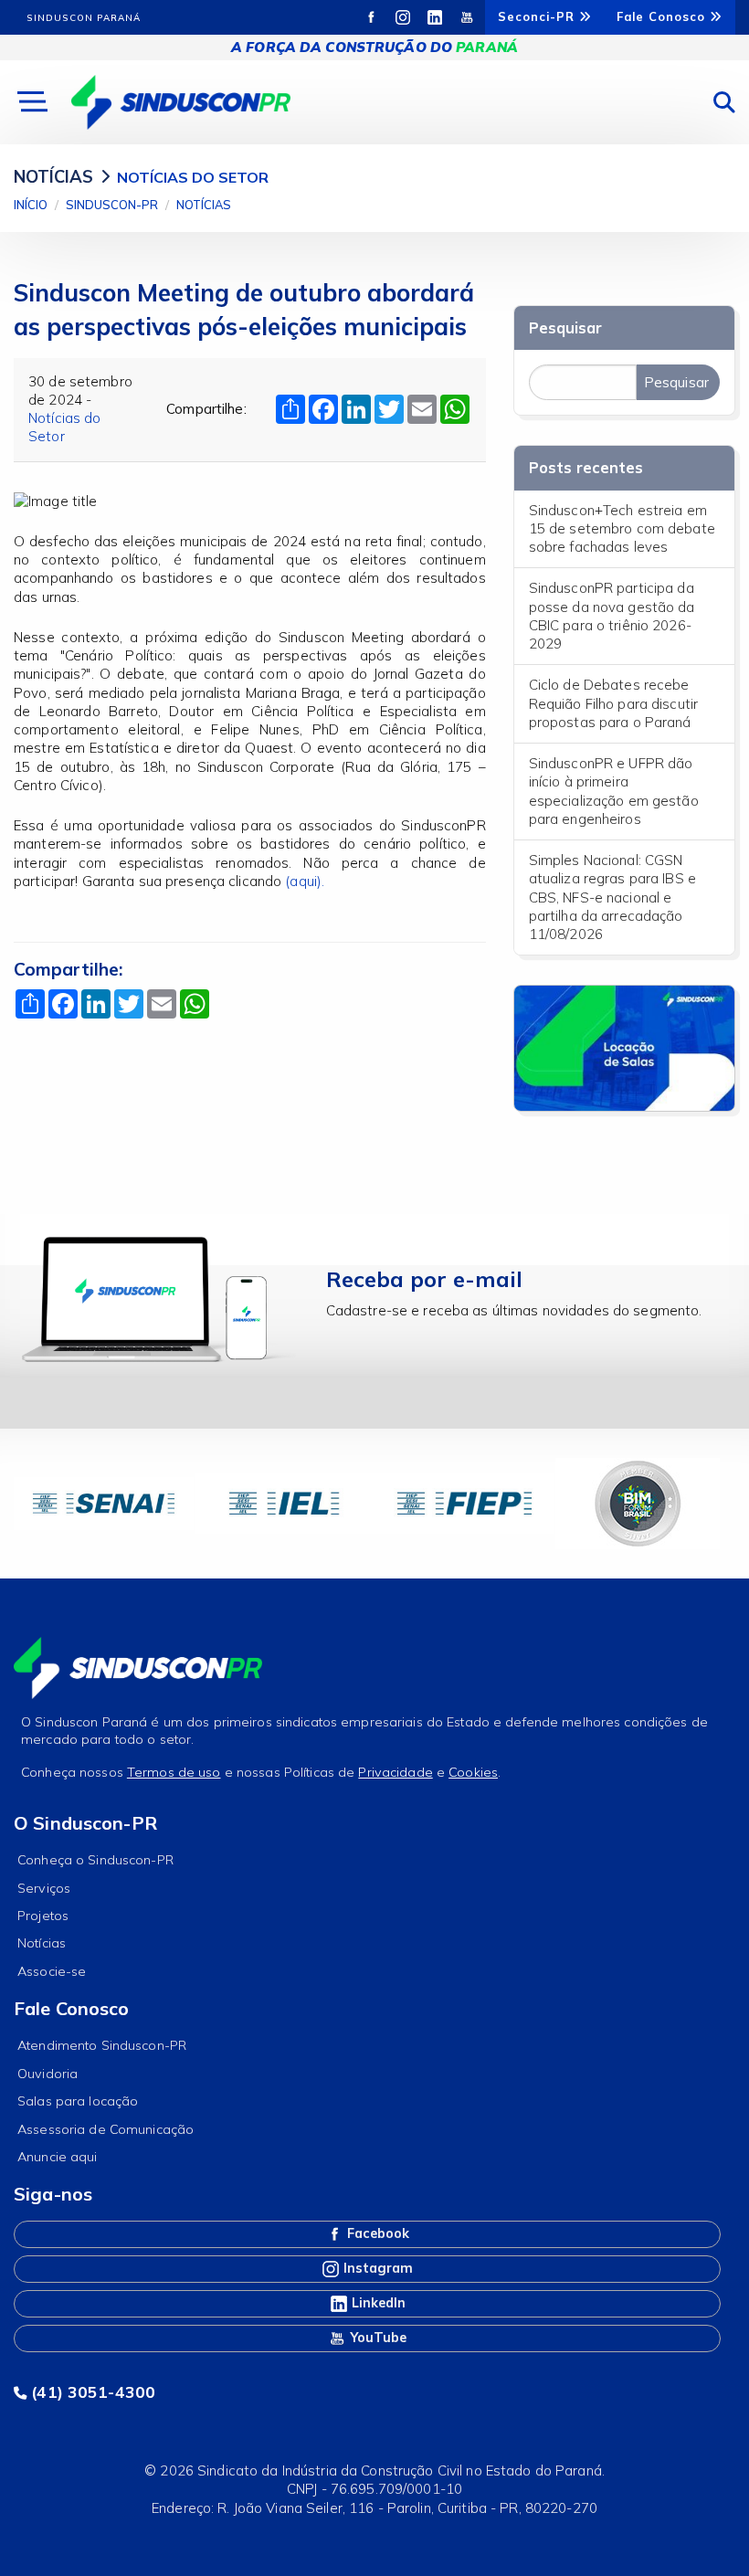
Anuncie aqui (58, 2157)
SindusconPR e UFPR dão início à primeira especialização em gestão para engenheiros (614, 791)
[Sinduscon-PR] (181, 101)
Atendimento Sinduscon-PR (102, 2045)
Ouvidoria (47, 2074)
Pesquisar (565, 327)
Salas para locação (78, 2101)
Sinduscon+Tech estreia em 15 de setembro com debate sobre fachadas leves (622, 529)
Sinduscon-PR (112, 205)
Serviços (44, 1888)
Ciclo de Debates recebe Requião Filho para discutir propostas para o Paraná (613, 703)
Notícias (204, 205)
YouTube (376, 2338)
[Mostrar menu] (31, 102)
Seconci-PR (538, 16)
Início (31, 205)
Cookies (473, 1772)
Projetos (43, 1916)
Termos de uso (174, 1772)
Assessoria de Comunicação (105, 2129)
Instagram (376, 2268)
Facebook (376, 2233)
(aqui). (306, 881)
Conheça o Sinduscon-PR (95, 1860)
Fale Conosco (663, 16)
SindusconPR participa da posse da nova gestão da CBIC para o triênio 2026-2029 (612, 616)
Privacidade (395, 1772)
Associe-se (52, 1971)
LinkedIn (377, 2303)
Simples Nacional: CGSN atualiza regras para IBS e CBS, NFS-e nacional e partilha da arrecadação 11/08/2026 (612, 897)
